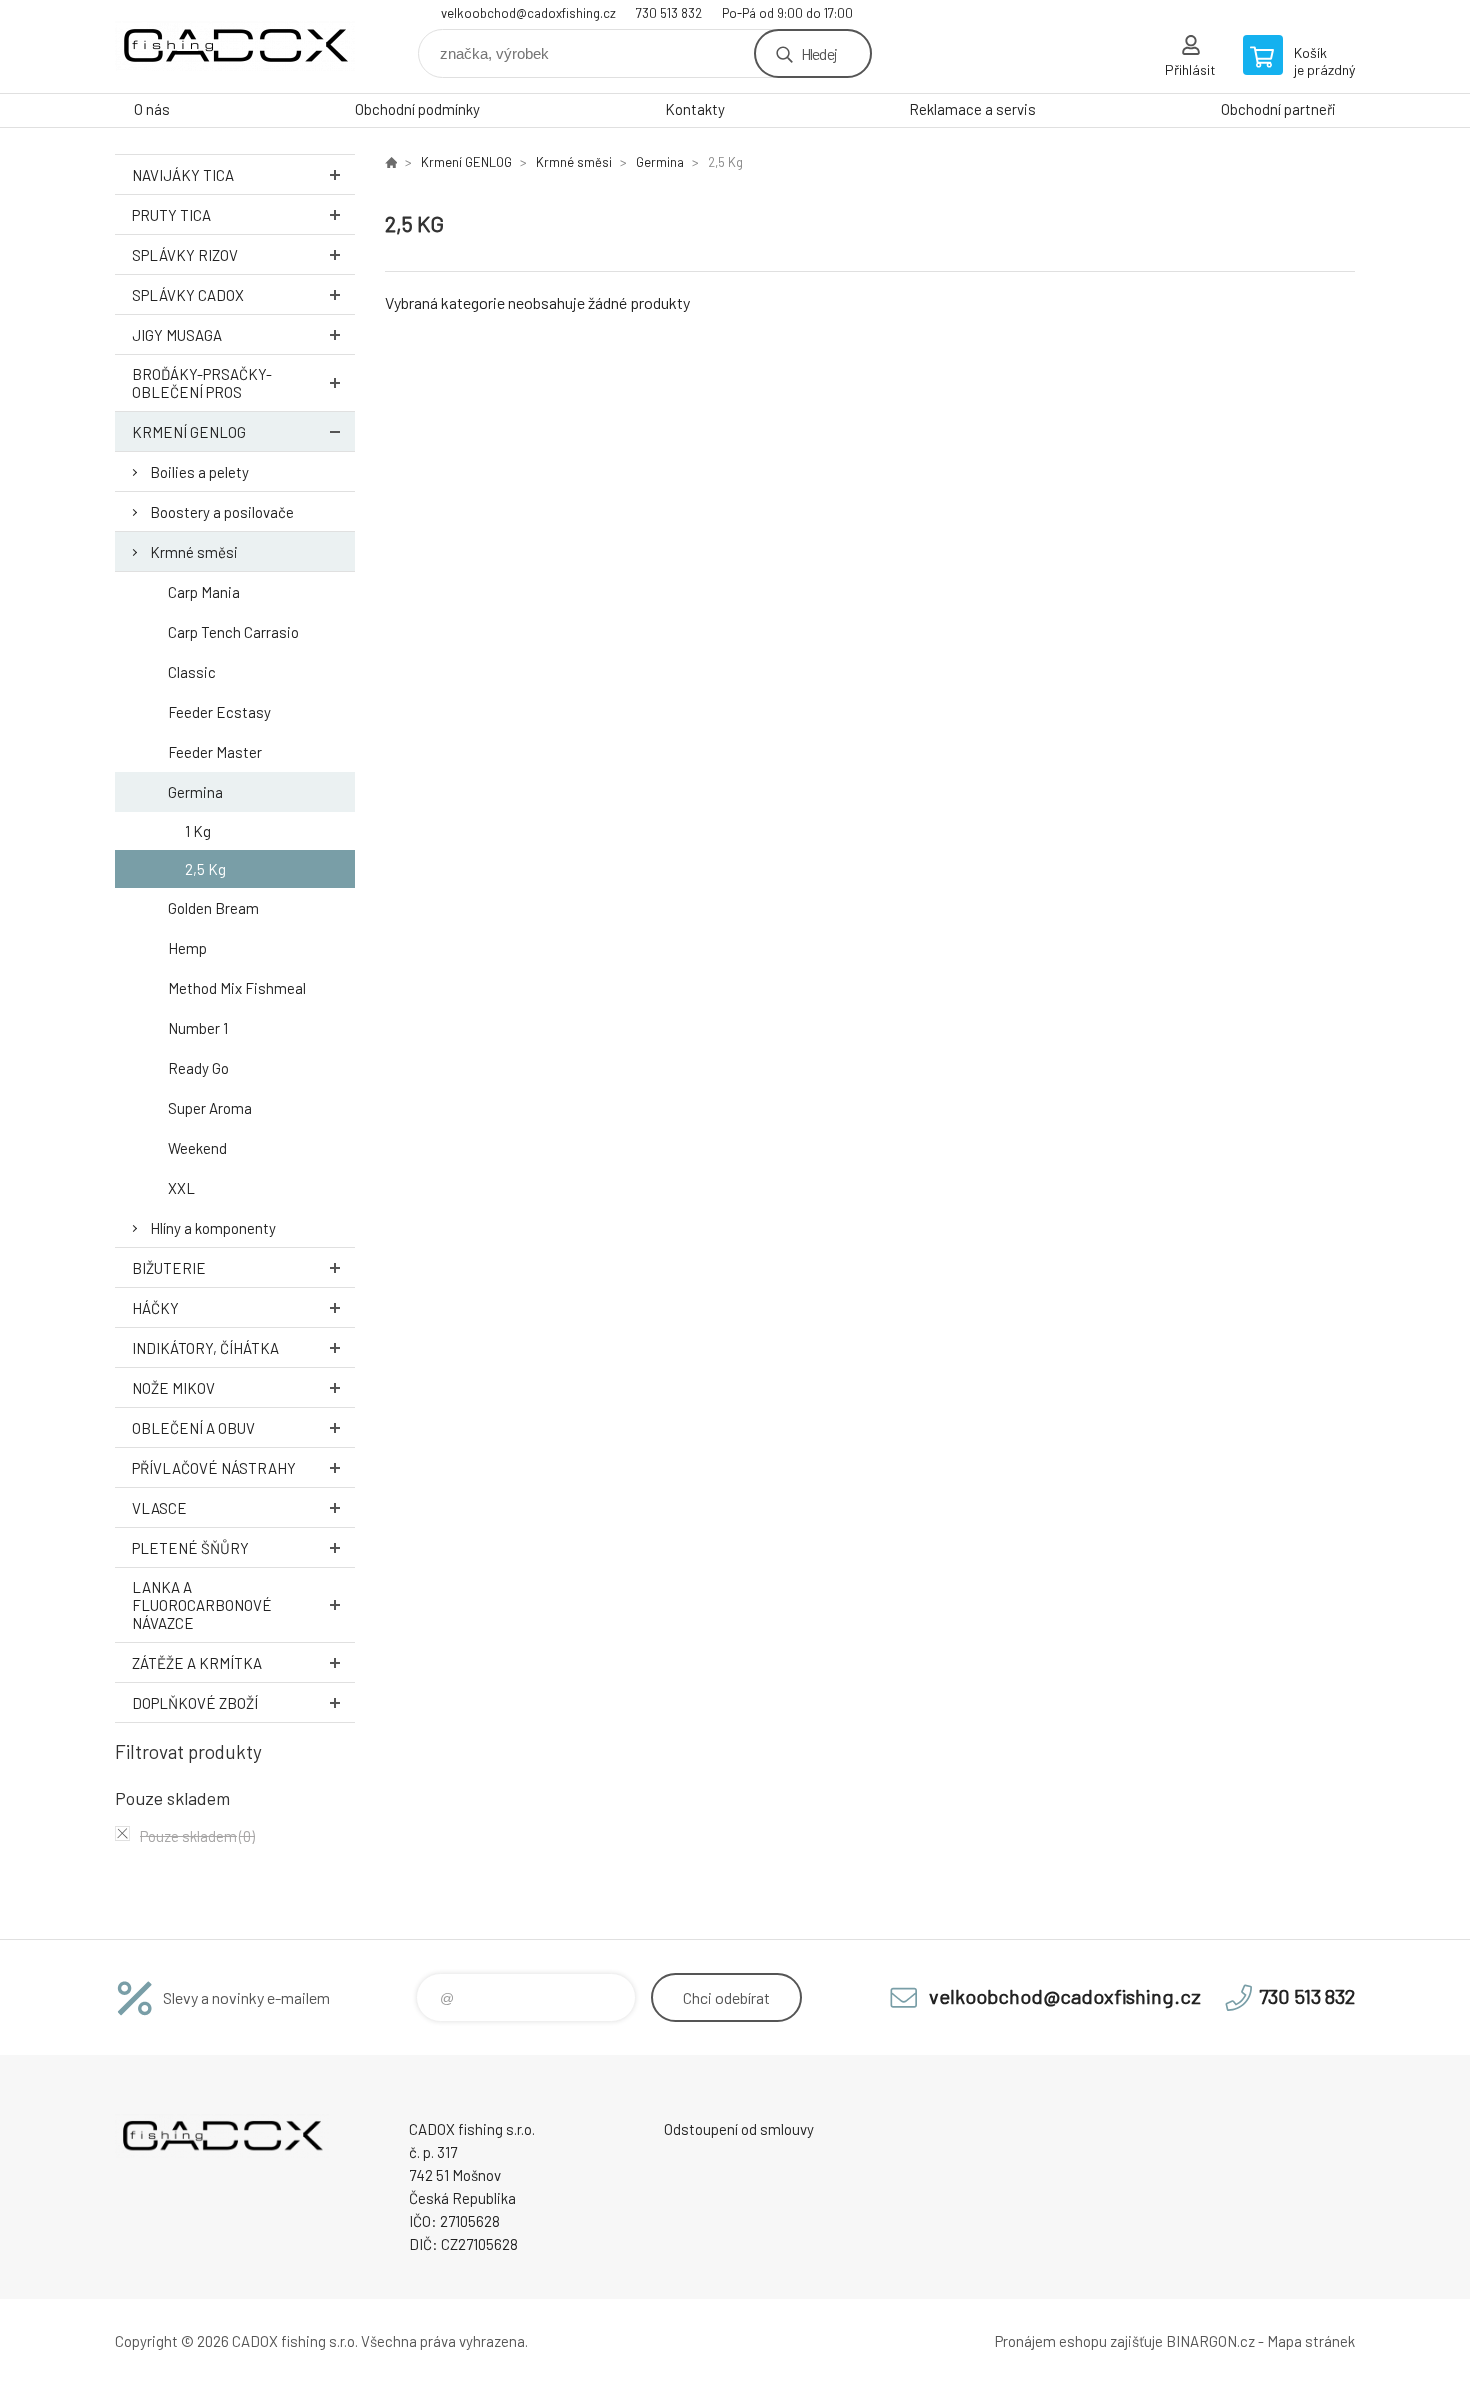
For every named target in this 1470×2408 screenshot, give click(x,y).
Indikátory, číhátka (205, 1348)
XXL (181, 1188)
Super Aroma (210, 1108)
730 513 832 (669, 13)
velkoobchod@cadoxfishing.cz (528, 13)
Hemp (187, 948)
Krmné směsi (194, 552)
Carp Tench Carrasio (233, 632)
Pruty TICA (171, 215)
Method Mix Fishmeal (237, 988)
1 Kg (198, 831)
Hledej (819, 53)
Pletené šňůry (190, 1548)
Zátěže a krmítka (197, 1663)
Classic (192, 672)
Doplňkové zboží (195, 1703)
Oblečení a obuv (193, 1428)
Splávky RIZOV (185, 255)
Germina (195, 792)
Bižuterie (169, 1268)
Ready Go (198, 1068)
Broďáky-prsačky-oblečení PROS (202, 383)
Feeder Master (215, 752)
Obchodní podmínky (417, 109)
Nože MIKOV (173, 1388)
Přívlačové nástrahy (214, 1468)
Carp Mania (204, 592)
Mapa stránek (1311, 2341)
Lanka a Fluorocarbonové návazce (202, 1605)
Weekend (197, 1148)
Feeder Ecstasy (219, 712)
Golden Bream (213, 908)
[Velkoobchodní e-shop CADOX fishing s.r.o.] (391, 162)
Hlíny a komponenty (213, 1228)
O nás (152, 109)
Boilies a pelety (199, 472)
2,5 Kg (205, 869)
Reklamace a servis (972, 109)
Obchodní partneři (1278, 109)
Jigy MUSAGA (177, 335)
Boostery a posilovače (222, 512)
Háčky (155, 1308)
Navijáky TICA (183, 175)
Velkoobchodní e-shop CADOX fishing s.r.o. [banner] (235, 46)
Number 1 (198, 1028)
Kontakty (695, 109)
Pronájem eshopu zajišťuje (1079, 2341)
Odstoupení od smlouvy (739, 2129)
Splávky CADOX (188, 295)
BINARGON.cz (1210, 2341)
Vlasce (159, 1508)
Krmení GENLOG (189, 432)
